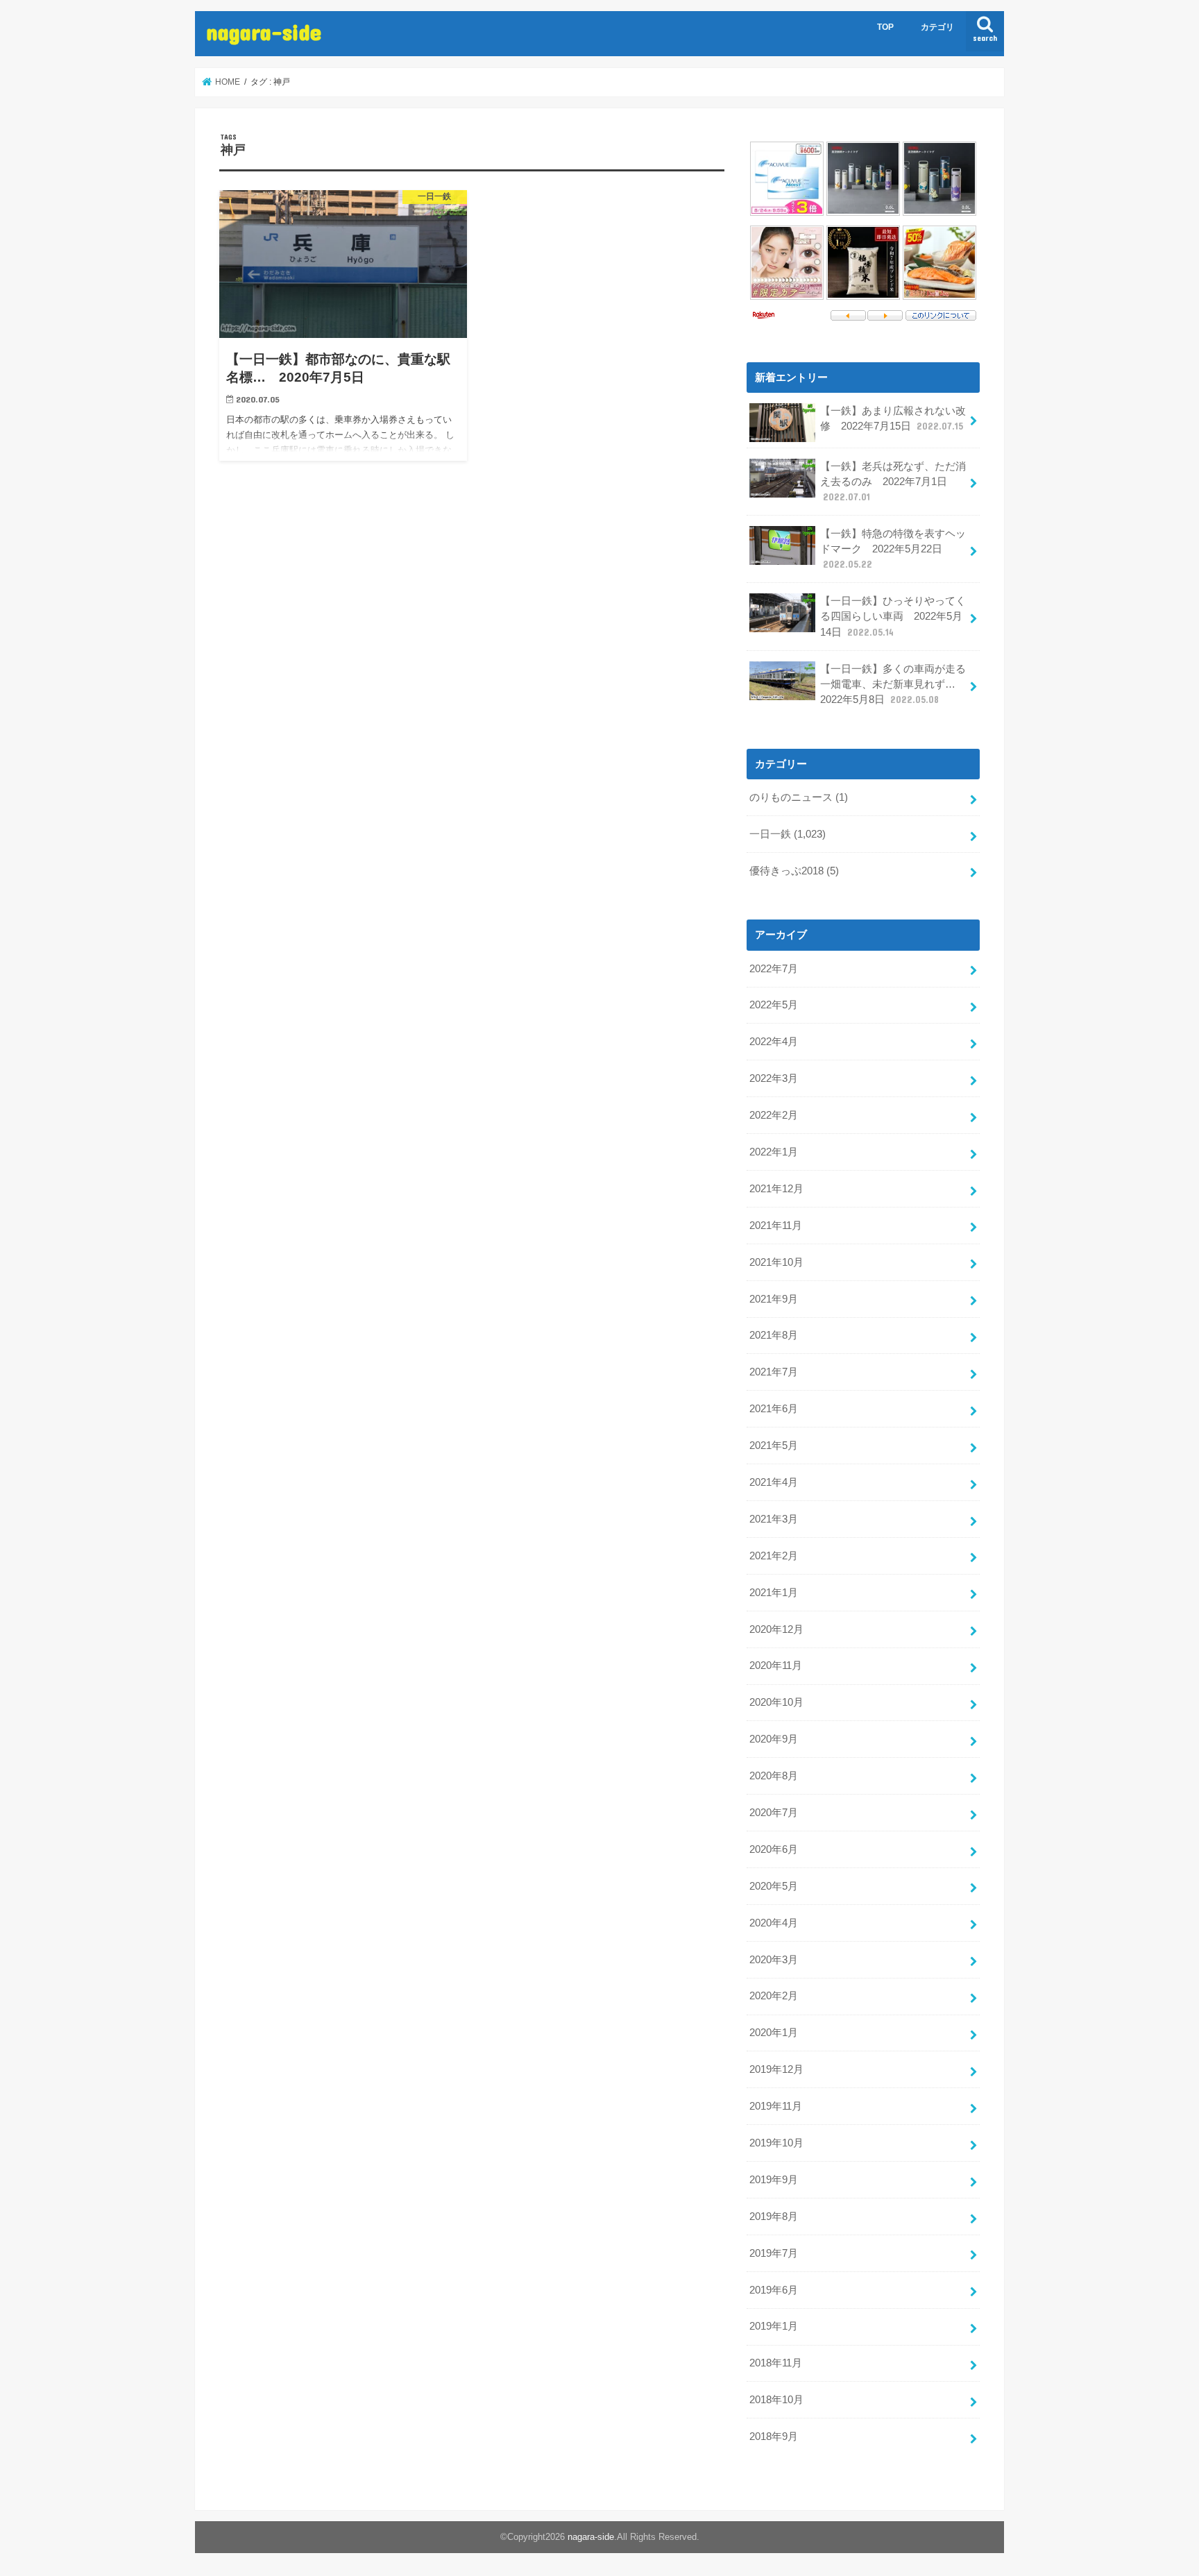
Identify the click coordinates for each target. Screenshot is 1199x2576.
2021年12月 (776, 1189)
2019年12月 (776, 2069)
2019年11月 (776, 2106)
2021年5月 (774, 1446)
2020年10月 (776, 1702)
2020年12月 (776, 1629)
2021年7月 (774, 1372)
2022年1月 (774, 1152)
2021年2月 (774, 1556)
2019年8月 (774, 2217)
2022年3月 (774, 1078)
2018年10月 (776, 2400)
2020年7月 (774, 1813)
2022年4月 (774, 1042)
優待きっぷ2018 (794, 871)
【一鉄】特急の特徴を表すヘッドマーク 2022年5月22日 (893, 549)
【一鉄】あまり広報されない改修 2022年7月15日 (893, 418)
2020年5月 (774, 1886)
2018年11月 (776, 2363)
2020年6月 (774, 1849)
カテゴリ (937, 27)
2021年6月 (774, 1409)
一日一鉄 (788, 834)
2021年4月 (774, 1482)
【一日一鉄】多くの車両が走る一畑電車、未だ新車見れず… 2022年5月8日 (893, 684)
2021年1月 (774, 1593)
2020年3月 (774, 1960)
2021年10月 (776, 1262)
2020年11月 (776, 1666)
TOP (885, 27)
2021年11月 (776, 1226)
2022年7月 (774, 969)
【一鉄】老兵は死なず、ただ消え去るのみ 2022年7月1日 (893, 482)
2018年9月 (774, 2437)
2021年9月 (774, 1299)
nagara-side (264, 32)
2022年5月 (774, 1005)
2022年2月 (774, 1115)
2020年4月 (774, 1923)
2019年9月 (774, 2180)
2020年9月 (774, 1739)
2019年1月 (774, 2326)
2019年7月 (774, 2253)
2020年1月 (774, 2033)
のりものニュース (799, 797)
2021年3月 (774, 1519)
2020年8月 (774, 1776)
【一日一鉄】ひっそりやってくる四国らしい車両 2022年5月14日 (893, 616)
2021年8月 (774, 1335)
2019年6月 (774, 2290)
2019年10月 (776, 2143)
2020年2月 (774, 1996)
